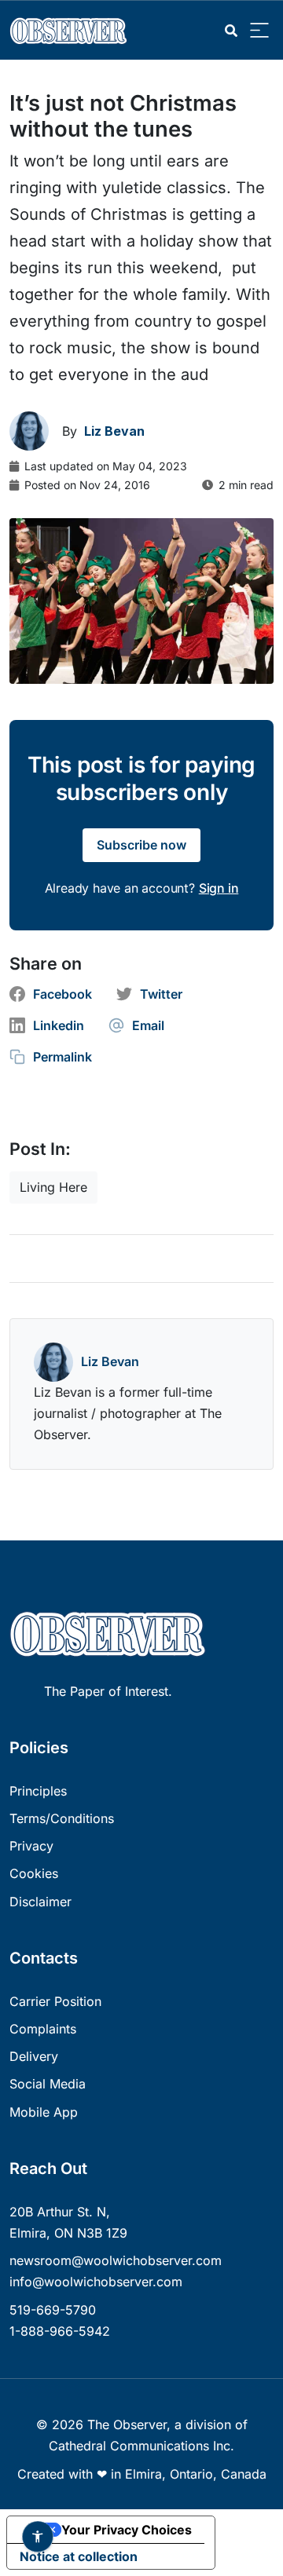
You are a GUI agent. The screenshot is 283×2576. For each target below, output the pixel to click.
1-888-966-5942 (60, 2331)
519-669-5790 (53, 2310)
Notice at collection (79, 2556)
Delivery (34, 2056)
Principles (38, 1791)
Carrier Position (55, 2001)
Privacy (31, 1846)
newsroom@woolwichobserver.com (116, 2260)
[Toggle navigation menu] (259, 31)
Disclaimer (40, 1902)
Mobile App (44, 2112)
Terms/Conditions (62, 1818)
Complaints (43, 2029)
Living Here (53, 1187)
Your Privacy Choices (127, 2530)
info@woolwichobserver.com (96, 2282)
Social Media (48, 2084)
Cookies (34, 1873)
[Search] (231, 31)
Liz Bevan (110, 1361)
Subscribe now (141, 845)
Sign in (219, 888)
